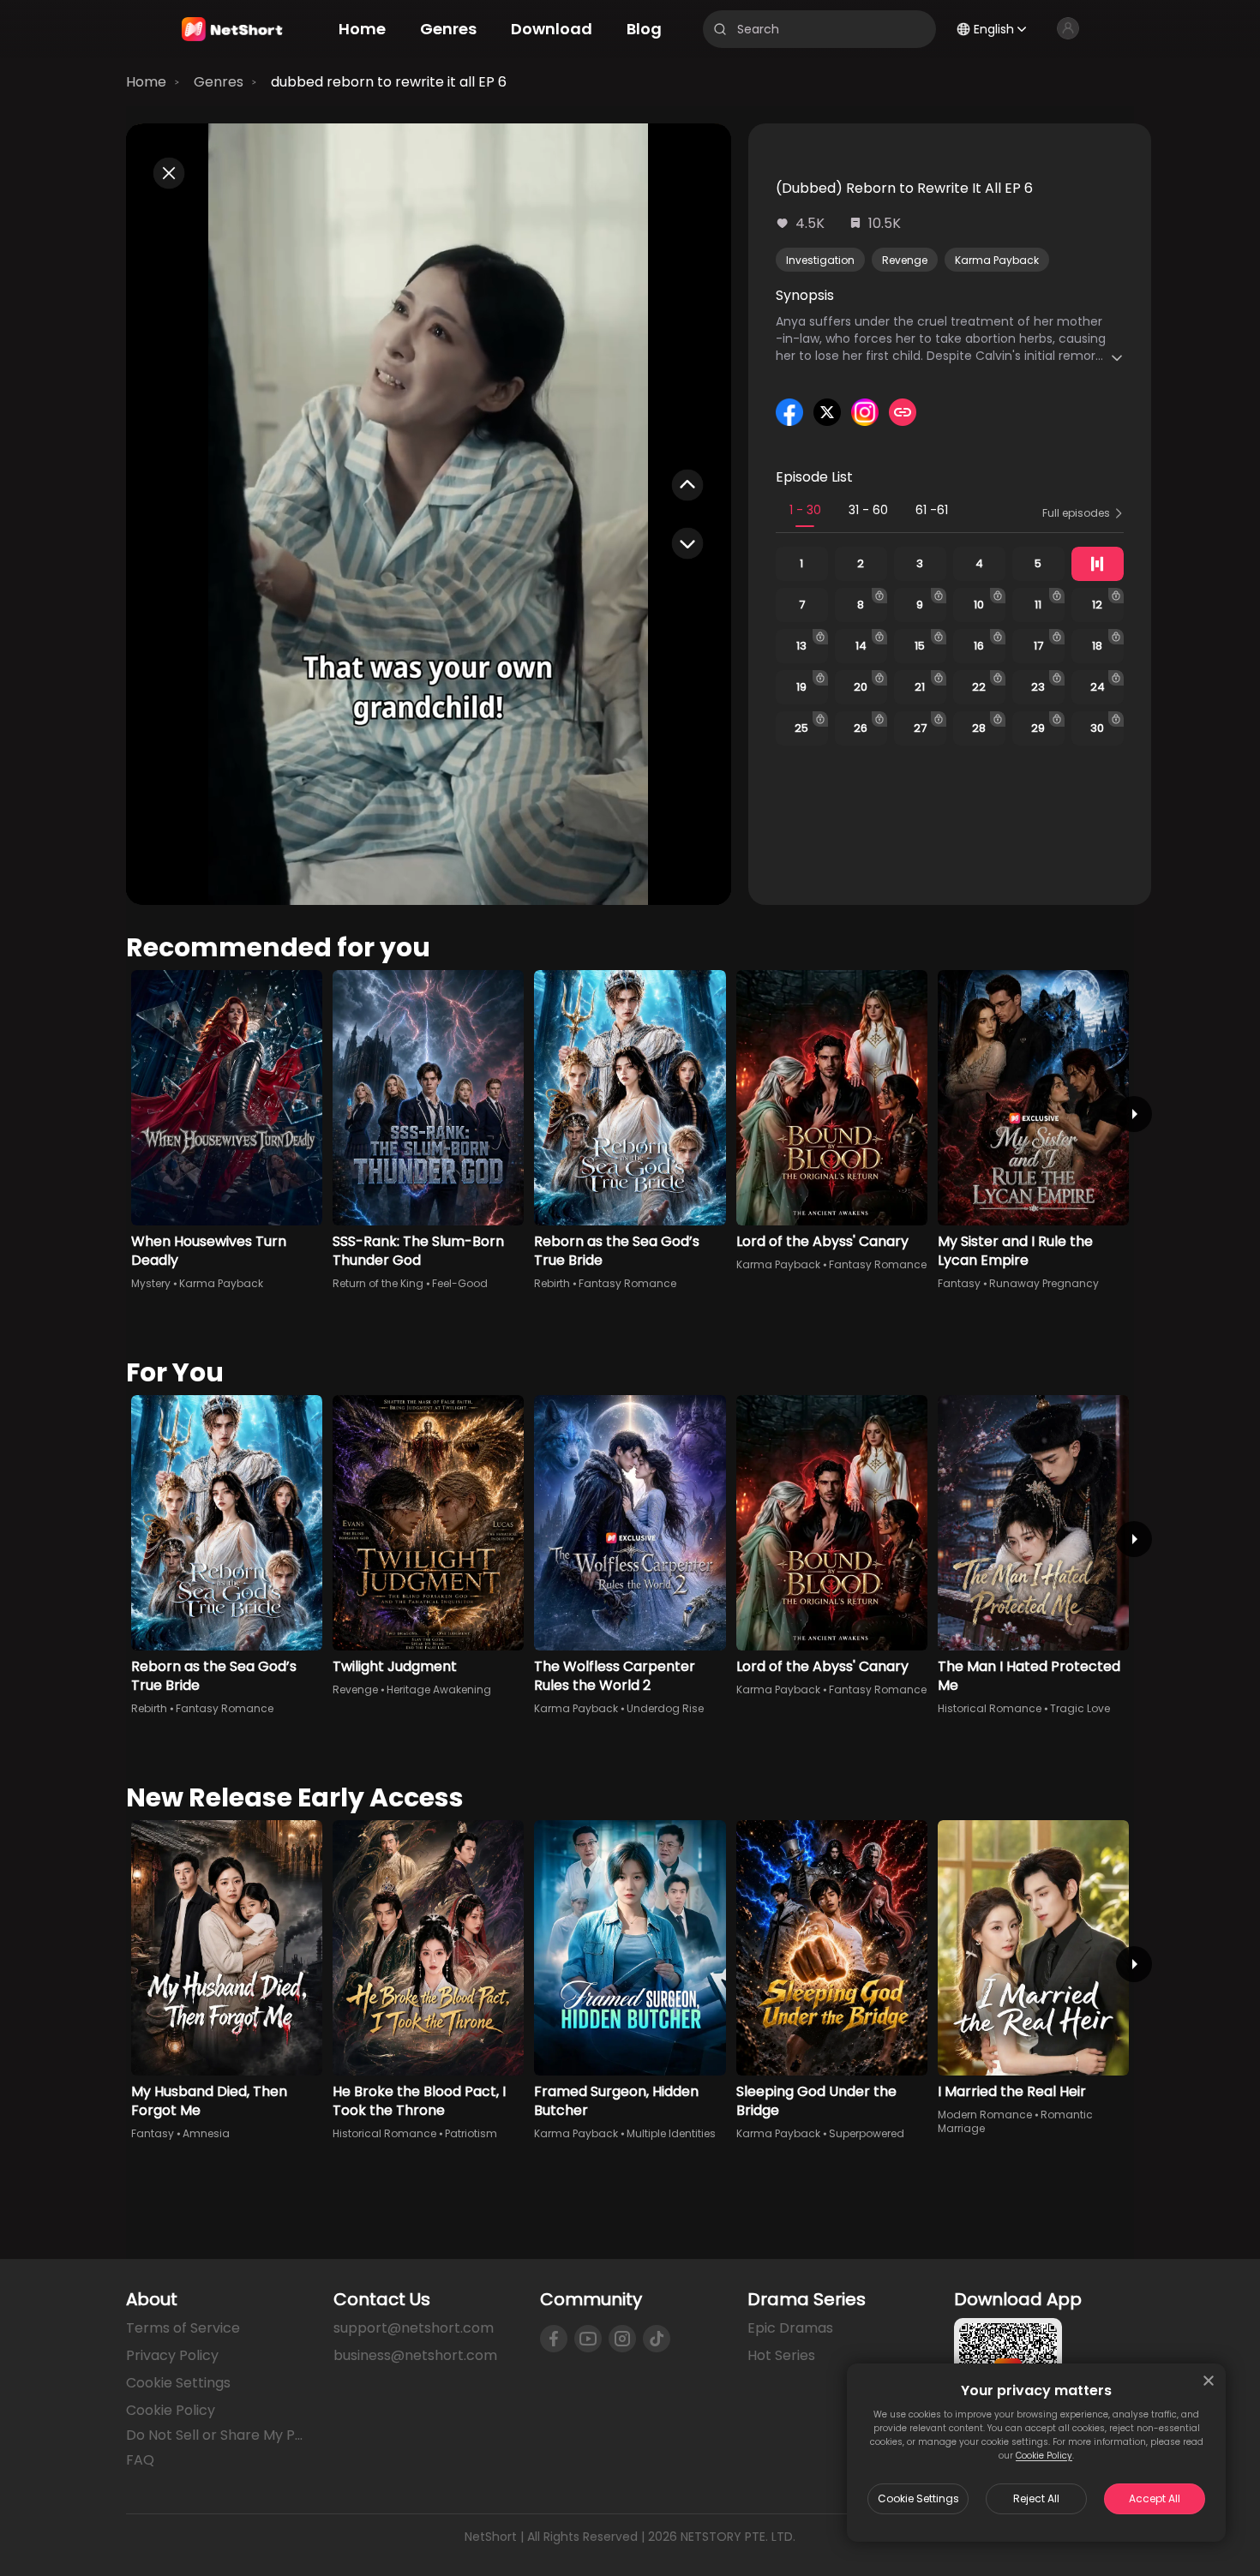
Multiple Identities (671, 2133)
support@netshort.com (414, 2328)
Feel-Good (460, 1283)
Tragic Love (1080, 1708)
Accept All (1155, 2498)
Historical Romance (990, 1708)
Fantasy (959, 1283)
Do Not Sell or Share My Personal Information (216, 2435)
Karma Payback (997, 260)
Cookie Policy (1044, 2456)
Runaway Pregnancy (1044, 1283)
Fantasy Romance (627, 1283)
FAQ (140, 2460)
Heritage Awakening (439, 1689)
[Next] (1134, 1114)
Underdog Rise (665, 1708)
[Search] (720, 29)
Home (146, 82)
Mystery (151, 1283)
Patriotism (471, 2133)
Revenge (905, 260)
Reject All (1036, 2498)
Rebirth (552, 1283)
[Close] (1209, 2381)
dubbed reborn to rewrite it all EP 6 (389, 82)
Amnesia (206, 2133)
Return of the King (378, 1283)
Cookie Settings (918, 2498)
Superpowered (867, 2133)
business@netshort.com (415, 2355)
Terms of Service (183, 2328)
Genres (219, 82)
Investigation (820, 260)
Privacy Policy (172, 2355)
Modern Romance (985, 2115)
